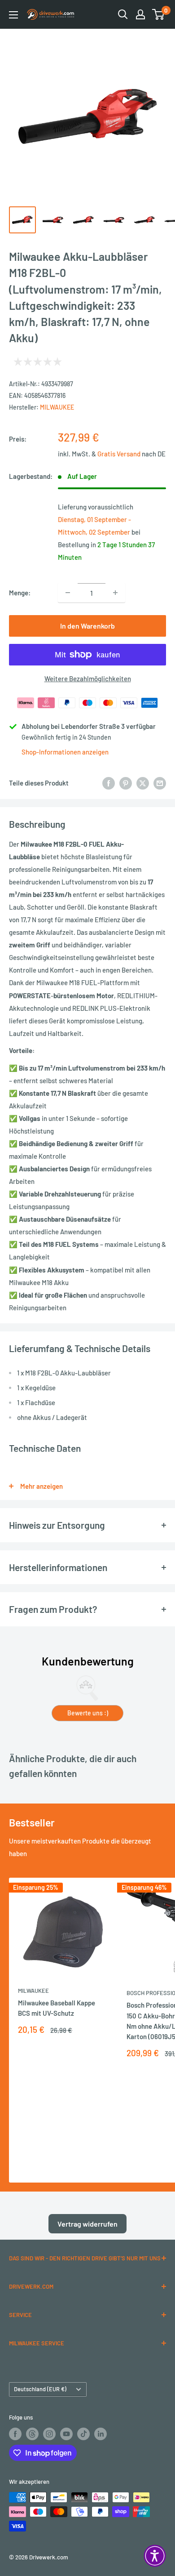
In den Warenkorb (87, 626)
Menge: (20, 593)
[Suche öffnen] (123, 14)
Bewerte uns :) (88, 1713)
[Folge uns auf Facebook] (15, 2434)
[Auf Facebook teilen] (109, 783)
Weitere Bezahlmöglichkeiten (88, 679)
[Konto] (140, 14)
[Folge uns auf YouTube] (66, 2434)
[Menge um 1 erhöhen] (115, 593)
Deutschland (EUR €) (40, 2389)
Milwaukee (57, 407)
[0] (159, 14)
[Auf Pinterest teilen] (126, 783)
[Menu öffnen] (13, 15)
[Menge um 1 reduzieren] (68, 593)
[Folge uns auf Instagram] (49, 2434)
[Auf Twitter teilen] (143, 783)
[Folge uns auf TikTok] (83, 2434)
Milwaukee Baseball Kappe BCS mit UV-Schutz (57, 2008)
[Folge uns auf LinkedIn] (101, 2434)
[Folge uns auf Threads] (32, 2434)
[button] (155, 2556)
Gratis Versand (120, 454)
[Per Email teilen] (160, 783)
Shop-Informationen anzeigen (65, 752)
